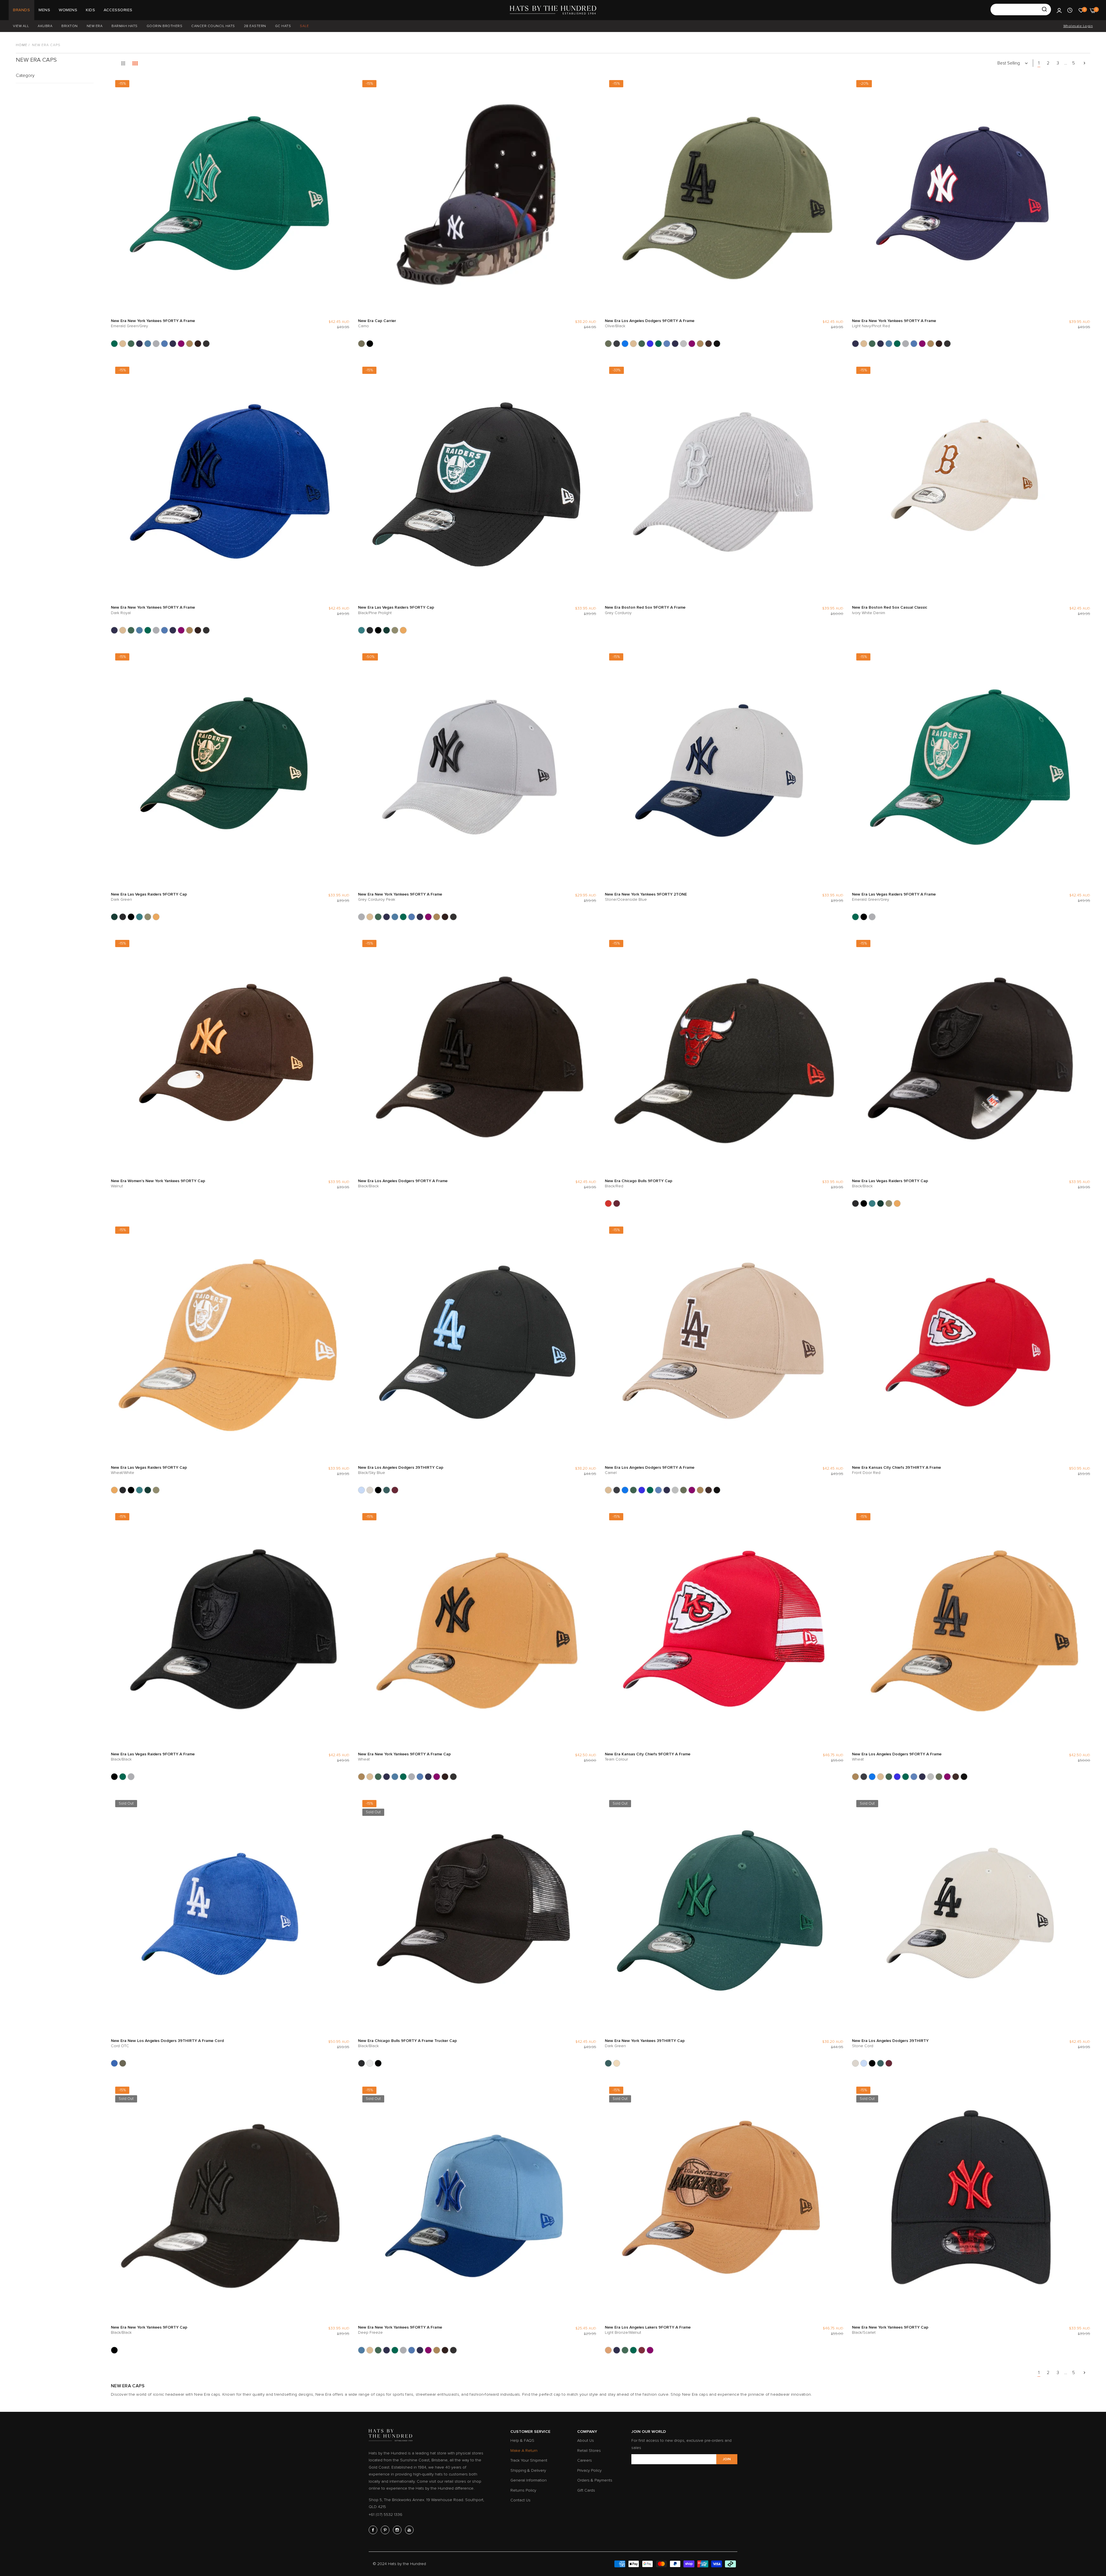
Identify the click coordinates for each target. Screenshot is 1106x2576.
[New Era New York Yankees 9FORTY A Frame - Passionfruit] (181, 344)
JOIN (727, 2459)
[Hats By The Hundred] (553, 10)
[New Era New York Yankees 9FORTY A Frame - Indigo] (164, 344)
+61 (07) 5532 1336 (386, 2515)
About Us (586, 2440)
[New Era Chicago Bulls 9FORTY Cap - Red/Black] (617, 1203)
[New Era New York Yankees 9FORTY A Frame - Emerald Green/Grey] (114, 344)
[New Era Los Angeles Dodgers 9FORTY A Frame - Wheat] (700, 344)
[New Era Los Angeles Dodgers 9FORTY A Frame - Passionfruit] (692, 344)
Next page (1084, 63)
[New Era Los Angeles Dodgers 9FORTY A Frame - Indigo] (667, 344)
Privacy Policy (589, 2470)
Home (22, 45)
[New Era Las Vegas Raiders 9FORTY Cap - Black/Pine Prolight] (361, 630)
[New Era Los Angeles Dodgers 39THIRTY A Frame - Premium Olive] (123, 2063)
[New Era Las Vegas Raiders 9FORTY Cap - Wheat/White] (403, 630)
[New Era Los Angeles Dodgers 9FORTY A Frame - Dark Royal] (650, 344)
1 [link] (1039, 63)
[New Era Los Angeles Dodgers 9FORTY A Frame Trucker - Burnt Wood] (709, 344)
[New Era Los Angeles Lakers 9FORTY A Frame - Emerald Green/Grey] (633, 2350)
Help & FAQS (522, 2440)
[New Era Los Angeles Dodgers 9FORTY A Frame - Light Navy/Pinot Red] (675, 344)
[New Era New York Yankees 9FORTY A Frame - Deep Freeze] (148, 344)
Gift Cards (586, 2490)
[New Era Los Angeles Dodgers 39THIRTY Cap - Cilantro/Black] (378, 1490)
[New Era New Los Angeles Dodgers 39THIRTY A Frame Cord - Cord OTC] (114, 2063)
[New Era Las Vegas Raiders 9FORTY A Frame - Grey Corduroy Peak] (872, 917)
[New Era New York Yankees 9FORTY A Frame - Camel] (123, 344)
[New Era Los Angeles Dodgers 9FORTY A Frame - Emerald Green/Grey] (658, 344)
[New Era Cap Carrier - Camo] (361, 344)
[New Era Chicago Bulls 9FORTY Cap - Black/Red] (608, 1203)
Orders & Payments (595, 2480)
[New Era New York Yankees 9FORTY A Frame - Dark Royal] (139, 344)
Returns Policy (523, 2490)
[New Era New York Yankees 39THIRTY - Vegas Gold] (617, 2063)
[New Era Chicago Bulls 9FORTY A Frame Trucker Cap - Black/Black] (361, 2063)
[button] (344, 86)
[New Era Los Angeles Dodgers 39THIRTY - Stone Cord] (370, 1490)
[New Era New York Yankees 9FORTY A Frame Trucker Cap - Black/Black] (206, 344)
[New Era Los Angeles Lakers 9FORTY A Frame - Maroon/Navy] (642, 2350)
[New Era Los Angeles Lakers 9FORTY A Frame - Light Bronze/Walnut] (608, 2350)
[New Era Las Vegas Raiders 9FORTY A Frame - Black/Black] (864, 917)
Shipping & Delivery (528, 2470)
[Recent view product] (1070, 10)
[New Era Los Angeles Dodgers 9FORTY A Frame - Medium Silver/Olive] (683, 344)
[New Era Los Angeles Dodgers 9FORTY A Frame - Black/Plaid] (617, 344)
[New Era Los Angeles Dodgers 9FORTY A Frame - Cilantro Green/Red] (642, 344)
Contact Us (520, 2500)
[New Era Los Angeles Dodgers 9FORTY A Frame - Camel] (633, 344)
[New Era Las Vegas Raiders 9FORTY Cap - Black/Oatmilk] (378, 630)
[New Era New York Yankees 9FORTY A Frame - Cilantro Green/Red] (131, 344)
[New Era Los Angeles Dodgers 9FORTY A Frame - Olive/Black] (608, 344)
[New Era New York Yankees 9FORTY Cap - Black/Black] (114, 2350)
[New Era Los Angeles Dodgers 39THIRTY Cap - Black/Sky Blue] (361, 1490)
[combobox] (1021, 10)
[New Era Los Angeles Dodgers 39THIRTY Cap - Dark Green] (387, 1490)
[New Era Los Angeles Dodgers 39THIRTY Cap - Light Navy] (395, 1490)
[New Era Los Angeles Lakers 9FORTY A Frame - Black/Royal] (617, 2350)
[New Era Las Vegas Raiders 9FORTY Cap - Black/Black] (370, 630)
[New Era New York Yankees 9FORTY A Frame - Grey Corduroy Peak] (156, 344)
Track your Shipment (529, 2460)
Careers (585, 2460)
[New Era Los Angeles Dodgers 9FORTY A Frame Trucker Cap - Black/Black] (717, 344)
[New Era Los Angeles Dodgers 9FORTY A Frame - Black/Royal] (625, 344)
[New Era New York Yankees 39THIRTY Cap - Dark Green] (608, 2063)
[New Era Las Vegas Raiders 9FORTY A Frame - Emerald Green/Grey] (855, 917)
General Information (529, 2480)
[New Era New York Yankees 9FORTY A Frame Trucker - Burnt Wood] (198, 344)
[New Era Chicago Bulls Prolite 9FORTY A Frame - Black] (378, 2063)
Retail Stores (589, 2451)
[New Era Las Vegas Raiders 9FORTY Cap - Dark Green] (387, 630)
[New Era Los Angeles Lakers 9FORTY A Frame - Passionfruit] (650, 2350)
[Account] (1059, 10)
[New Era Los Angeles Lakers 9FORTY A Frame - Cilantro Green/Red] (625, 2350)
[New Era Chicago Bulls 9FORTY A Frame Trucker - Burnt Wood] (370, 2063)
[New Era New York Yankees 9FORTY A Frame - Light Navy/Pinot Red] (173, 344)
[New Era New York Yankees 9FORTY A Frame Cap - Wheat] (190, 344)
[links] (374, 2530)
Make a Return (524, 2451)
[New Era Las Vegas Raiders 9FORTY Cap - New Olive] (395, 630)
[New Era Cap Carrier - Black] (370, 344)
